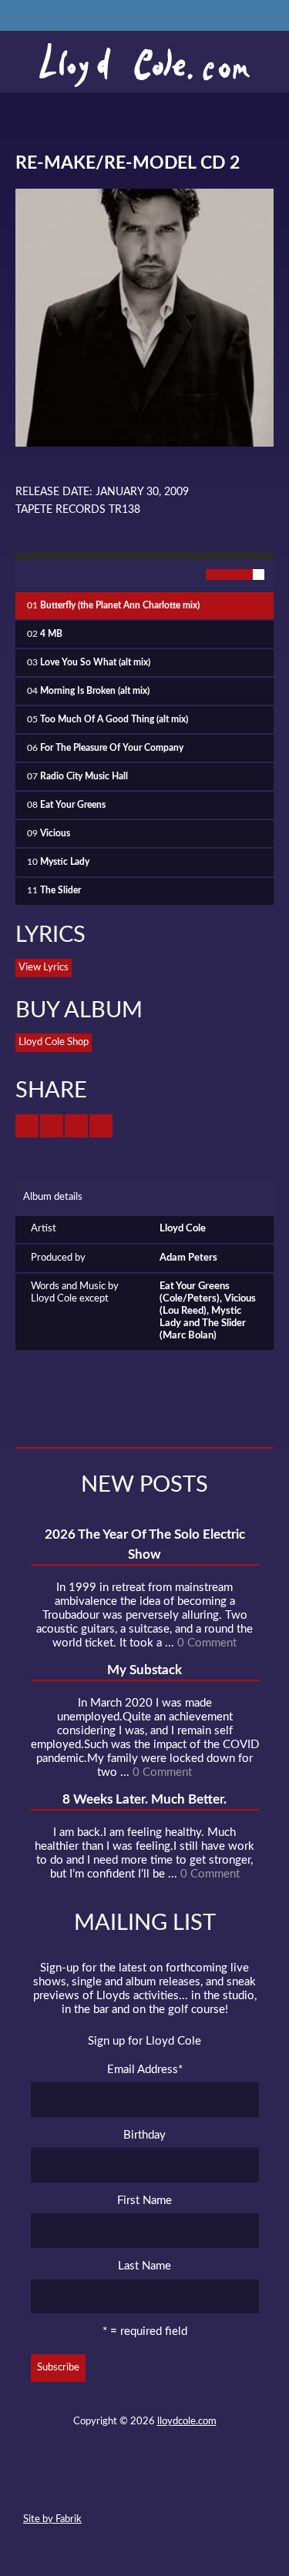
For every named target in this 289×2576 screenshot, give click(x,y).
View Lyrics (44, 968)
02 (45, 634)
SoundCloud (143, 2484)
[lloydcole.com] (144, 65)
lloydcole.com (187, 2422)
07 (77, 777)
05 (108, 720)
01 (113, 606)
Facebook (116, 2484)
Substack (227, 2484)
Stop (62, 575)
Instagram (199, 2484)
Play (31, 575)
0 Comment (207, 1643)
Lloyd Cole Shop (54, 1042)
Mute (181, 575)
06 (105, 748)
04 (88, 691)
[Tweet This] (27, 1126)
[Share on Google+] (76, 1126)
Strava (171, 2484)
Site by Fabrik (52, 2519)
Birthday (144, 2135)
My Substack (144, 1670)
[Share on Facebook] (52, 1126)
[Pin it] (101, 1126)
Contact (60, 2484)
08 (66, 805)
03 (89, 663)
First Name (144, 2201)
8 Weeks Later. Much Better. (144, 1799)
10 (58, 862)
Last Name (144, 2266)
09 (49, 834)
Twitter (88, 2484)
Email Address (145, 2070)
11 (54, 891)
